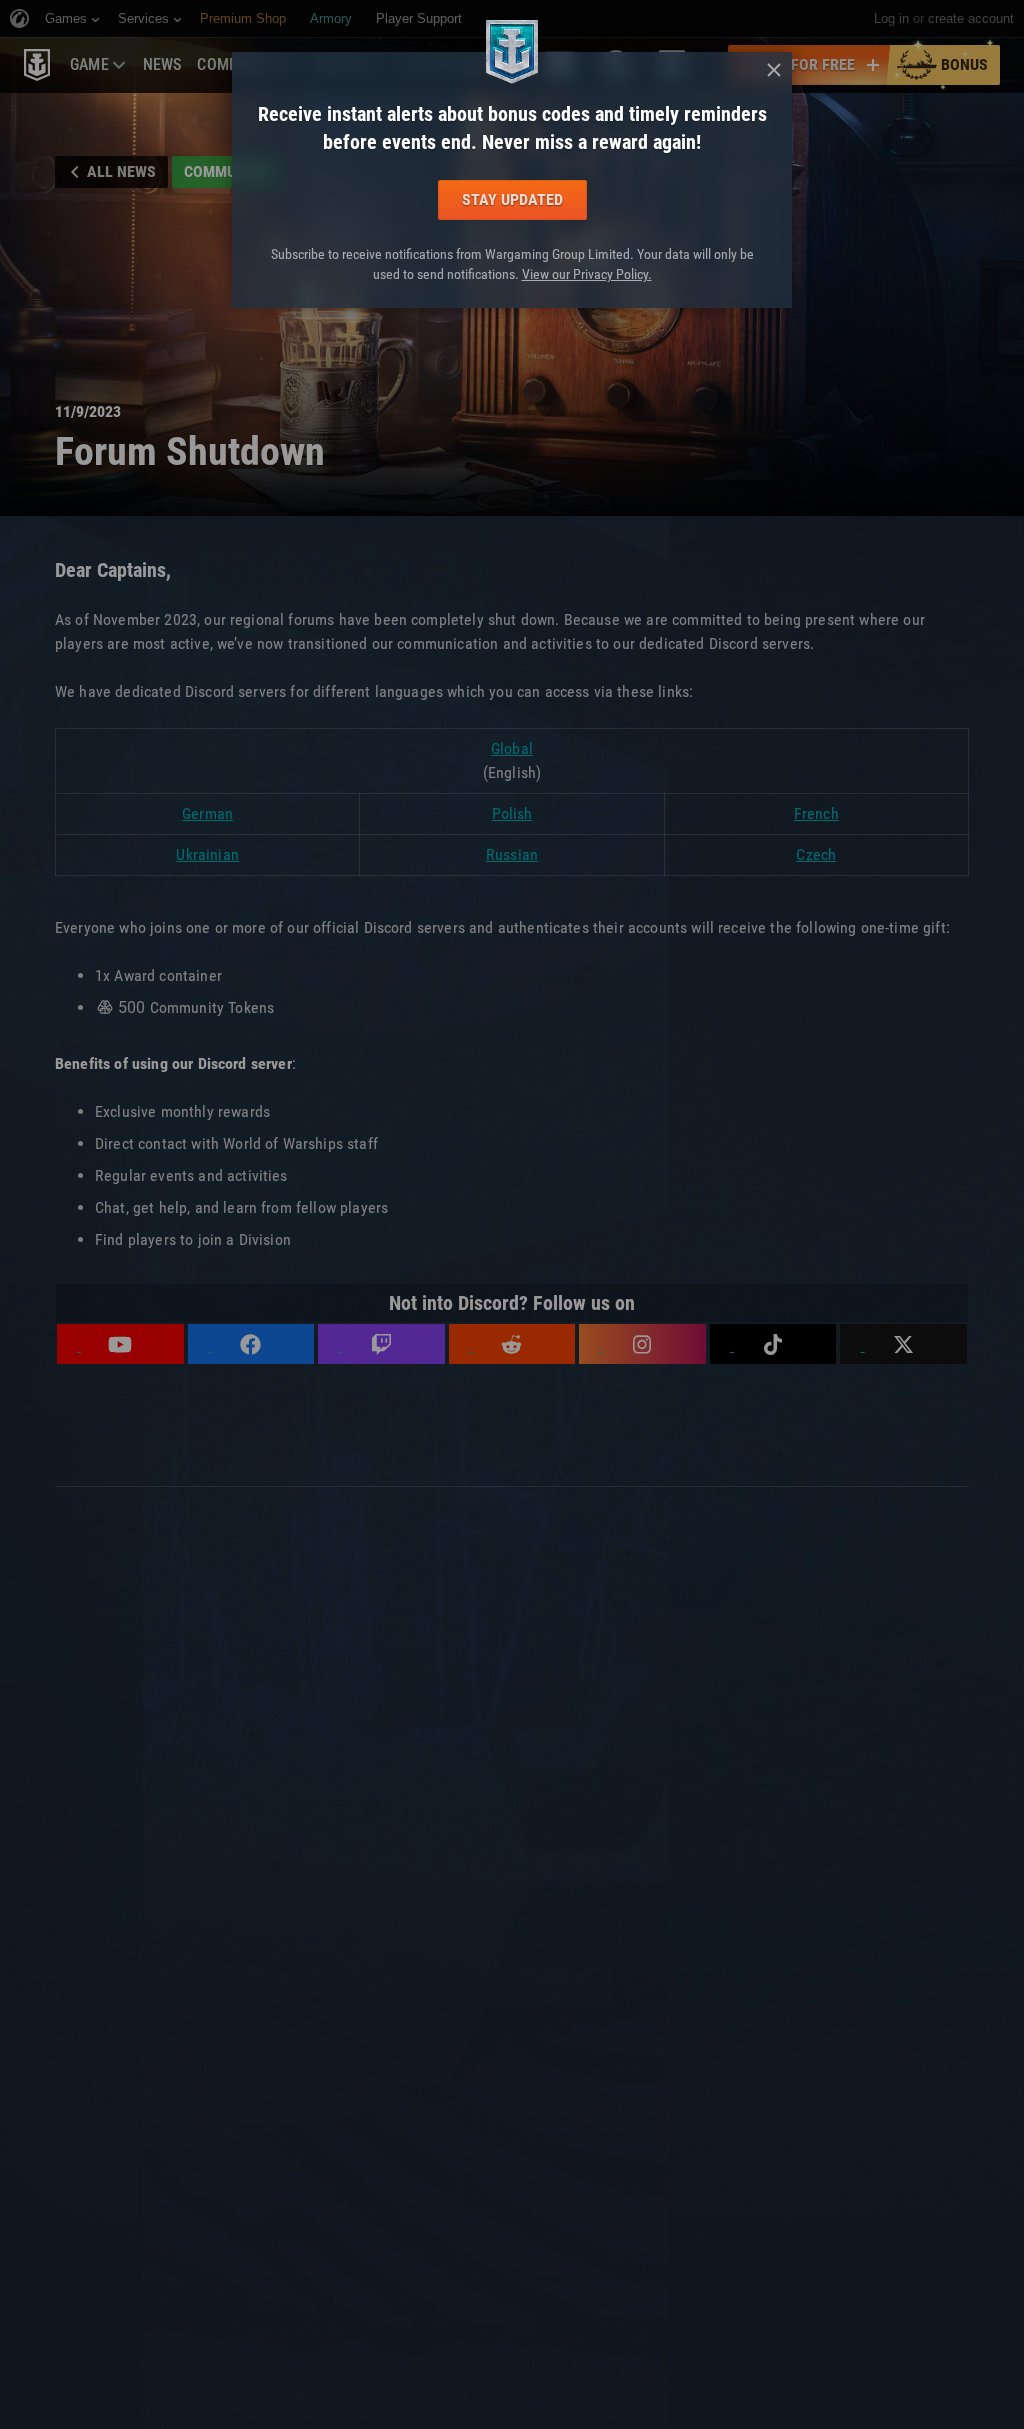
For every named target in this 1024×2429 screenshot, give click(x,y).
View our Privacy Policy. (587, 274)
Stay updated (512, 199)
